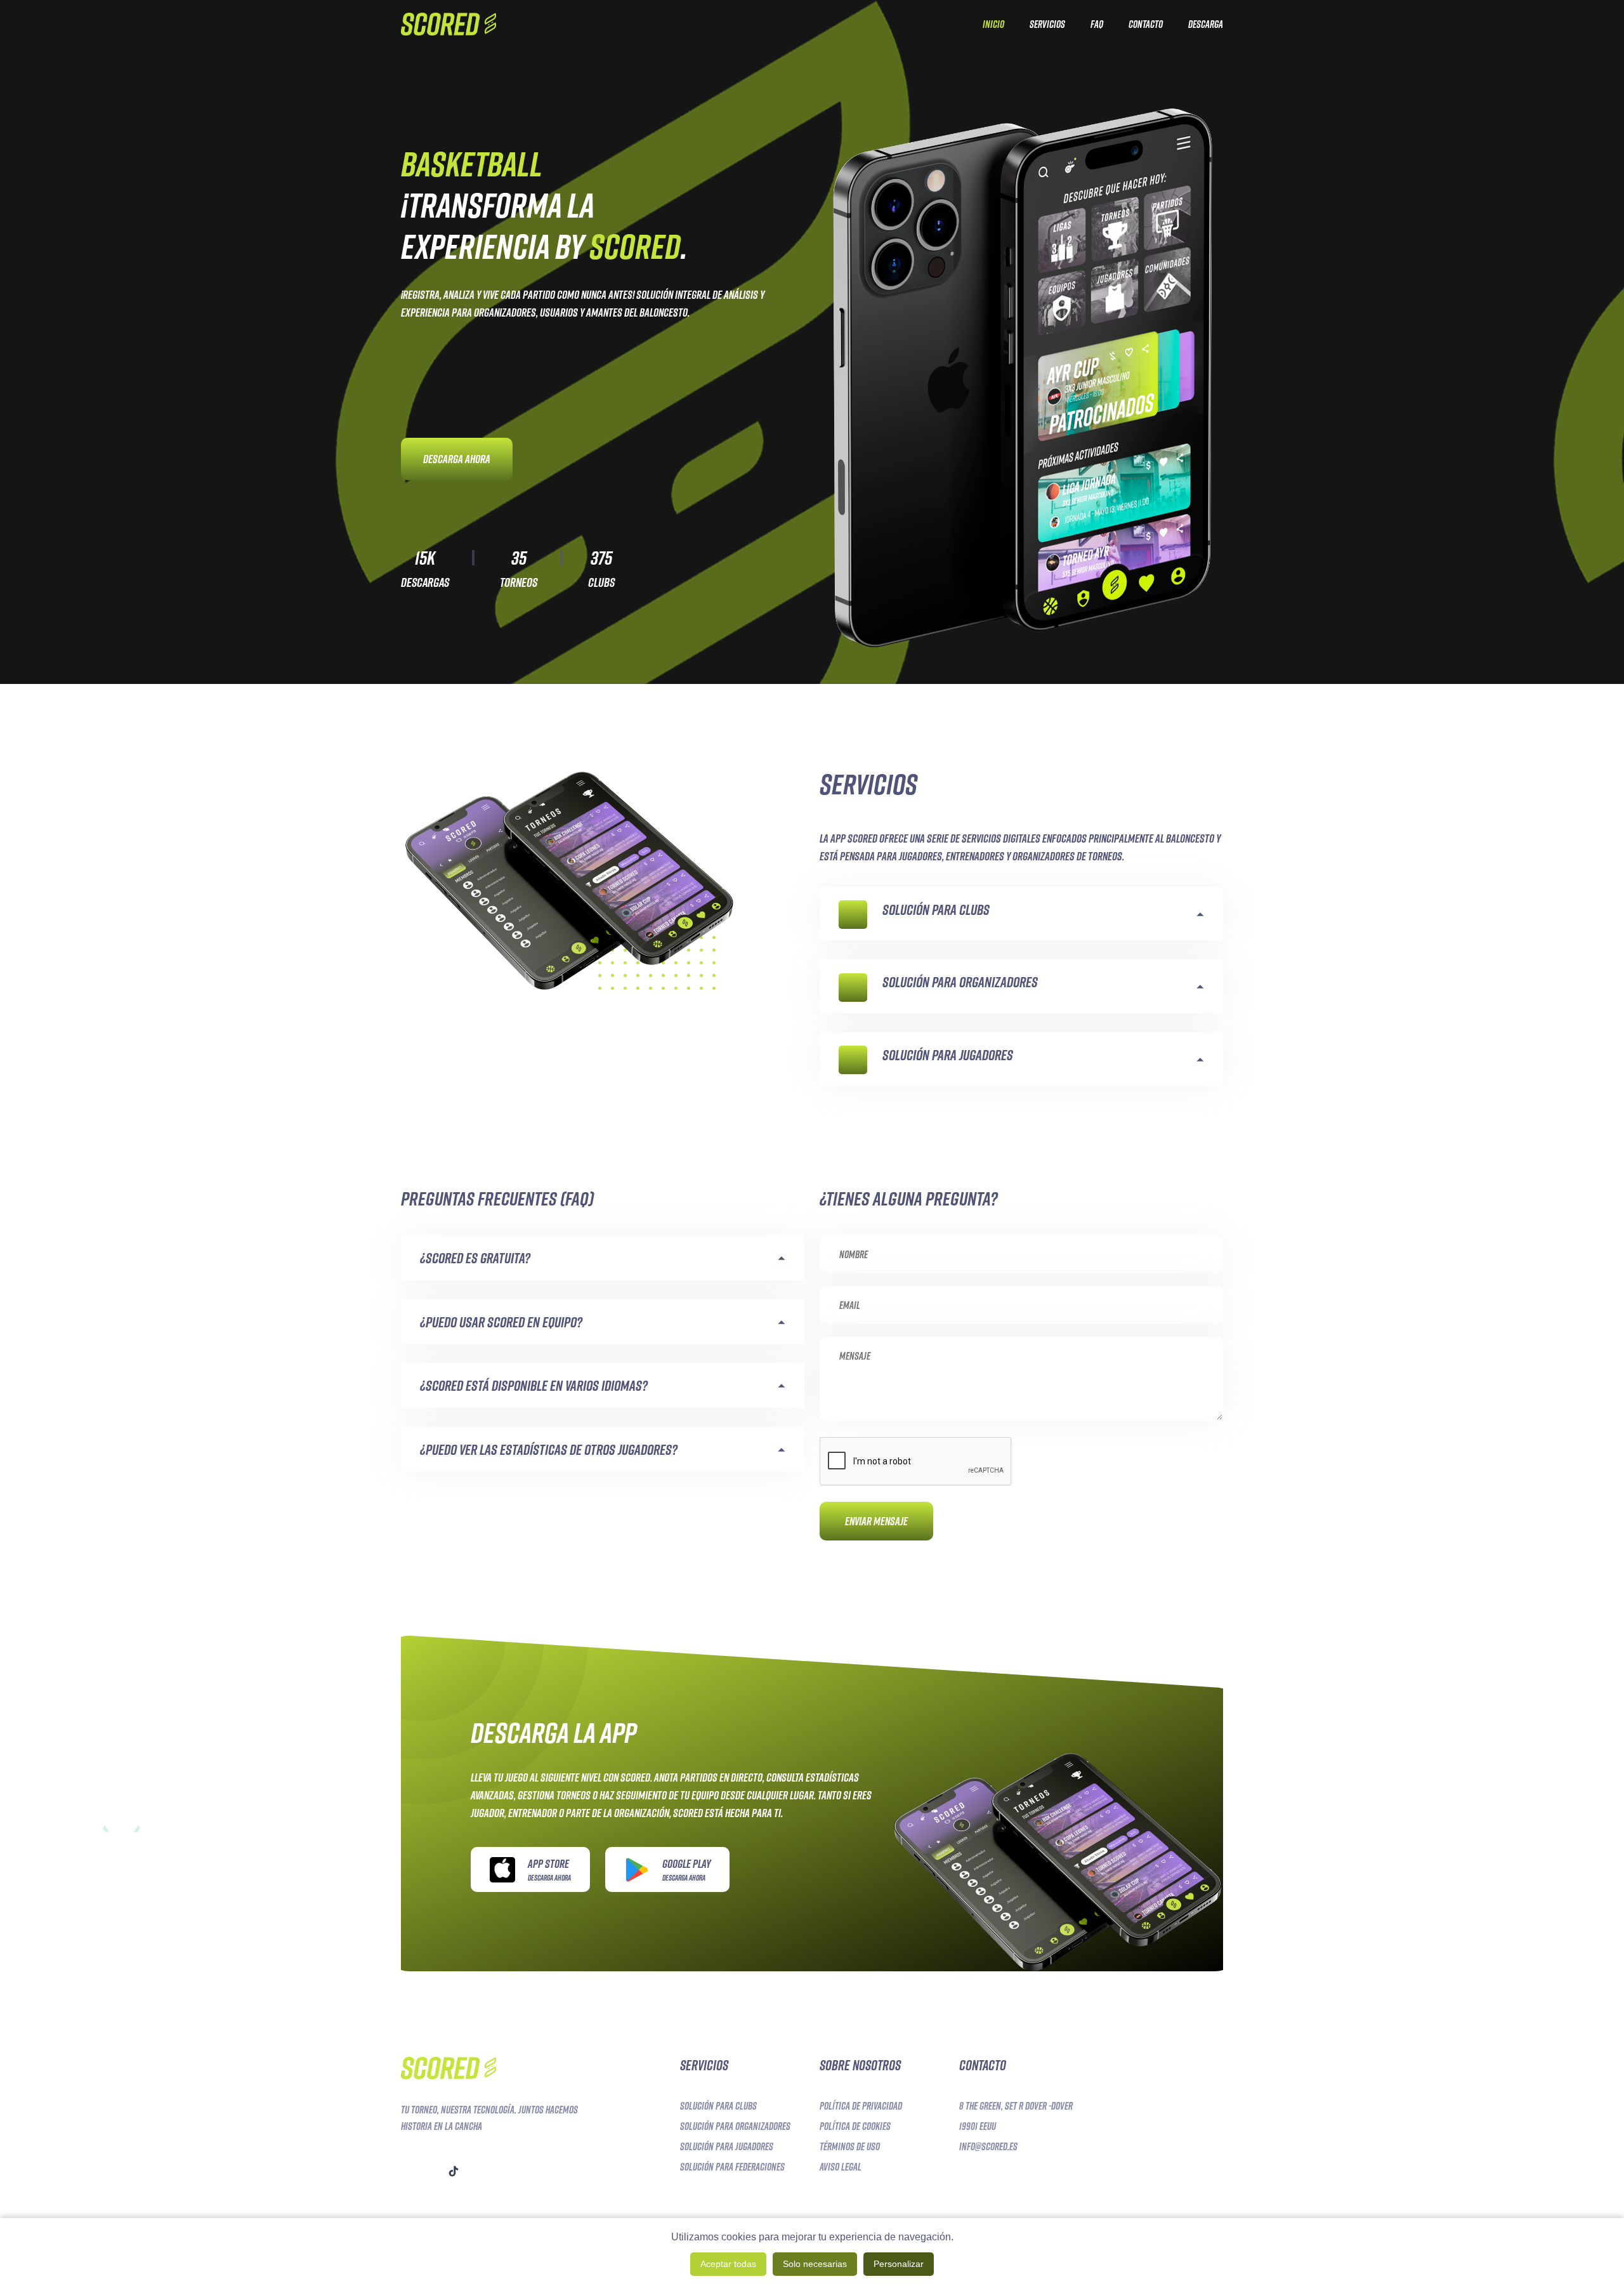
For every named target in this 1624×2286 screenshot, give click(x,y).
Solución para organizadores (735, 2126)
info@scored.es (988, 2146)
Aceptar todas (728, 2264)
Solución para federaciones (732, 2167)
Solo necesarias (815, 2264)
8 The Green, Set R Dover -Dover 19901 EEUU (1016, 2116)
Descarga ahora (457, 459)
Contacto (1146, 24)
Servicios (1047, 24)
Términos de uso (850, 2146)
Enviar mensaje (876, 1521)
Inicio (993, 24)
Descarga (1206, 24)
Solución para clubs (718, 2106)
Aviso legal (841, 2167)
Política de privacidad (861, 2106)
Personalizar (899, 2264)
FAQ (1097, 24)
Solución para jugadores (727, 2146)
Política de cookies (855, 2126)
